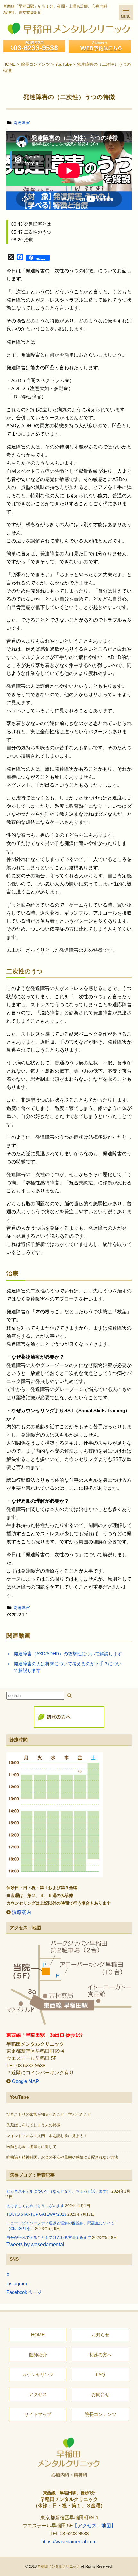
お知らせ (100, 2335)
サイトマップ (38, 2414)
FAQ (100, 2375)
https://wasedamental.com (69, 2542)
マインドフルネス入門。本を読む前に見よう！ (47, 2136)
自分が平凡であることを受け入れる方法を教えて (49, 2238)
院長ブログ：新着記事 (32, 2175)
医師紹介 (38, 2355)
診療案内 (22, 1912)
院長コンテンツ (100, 2414)
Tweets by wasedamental (35, 2244)
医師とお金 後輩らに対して (31, 2147)
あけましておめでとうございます (35, 2206)
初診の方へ (100, 2355)
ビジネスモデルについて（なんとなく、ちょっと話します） (58, 2191)
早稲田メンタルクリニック (59, 2566)
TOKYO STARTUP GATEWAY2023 (36, 2214)
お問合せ (100, 2394)
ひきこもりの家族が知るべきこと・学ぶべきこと (49, 2114)
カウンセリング (38, 2375)
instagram (17, 2284)
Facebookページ (24, 2292)
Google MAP (25, 2081)
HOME (38, 2335)
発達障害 (22, 123)
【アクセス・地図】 (94, 2526)
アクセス (38, 2394)
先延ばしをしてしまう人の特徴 (33, 2125)
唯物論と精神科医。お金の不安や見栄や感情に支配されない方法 (62, 2157)
